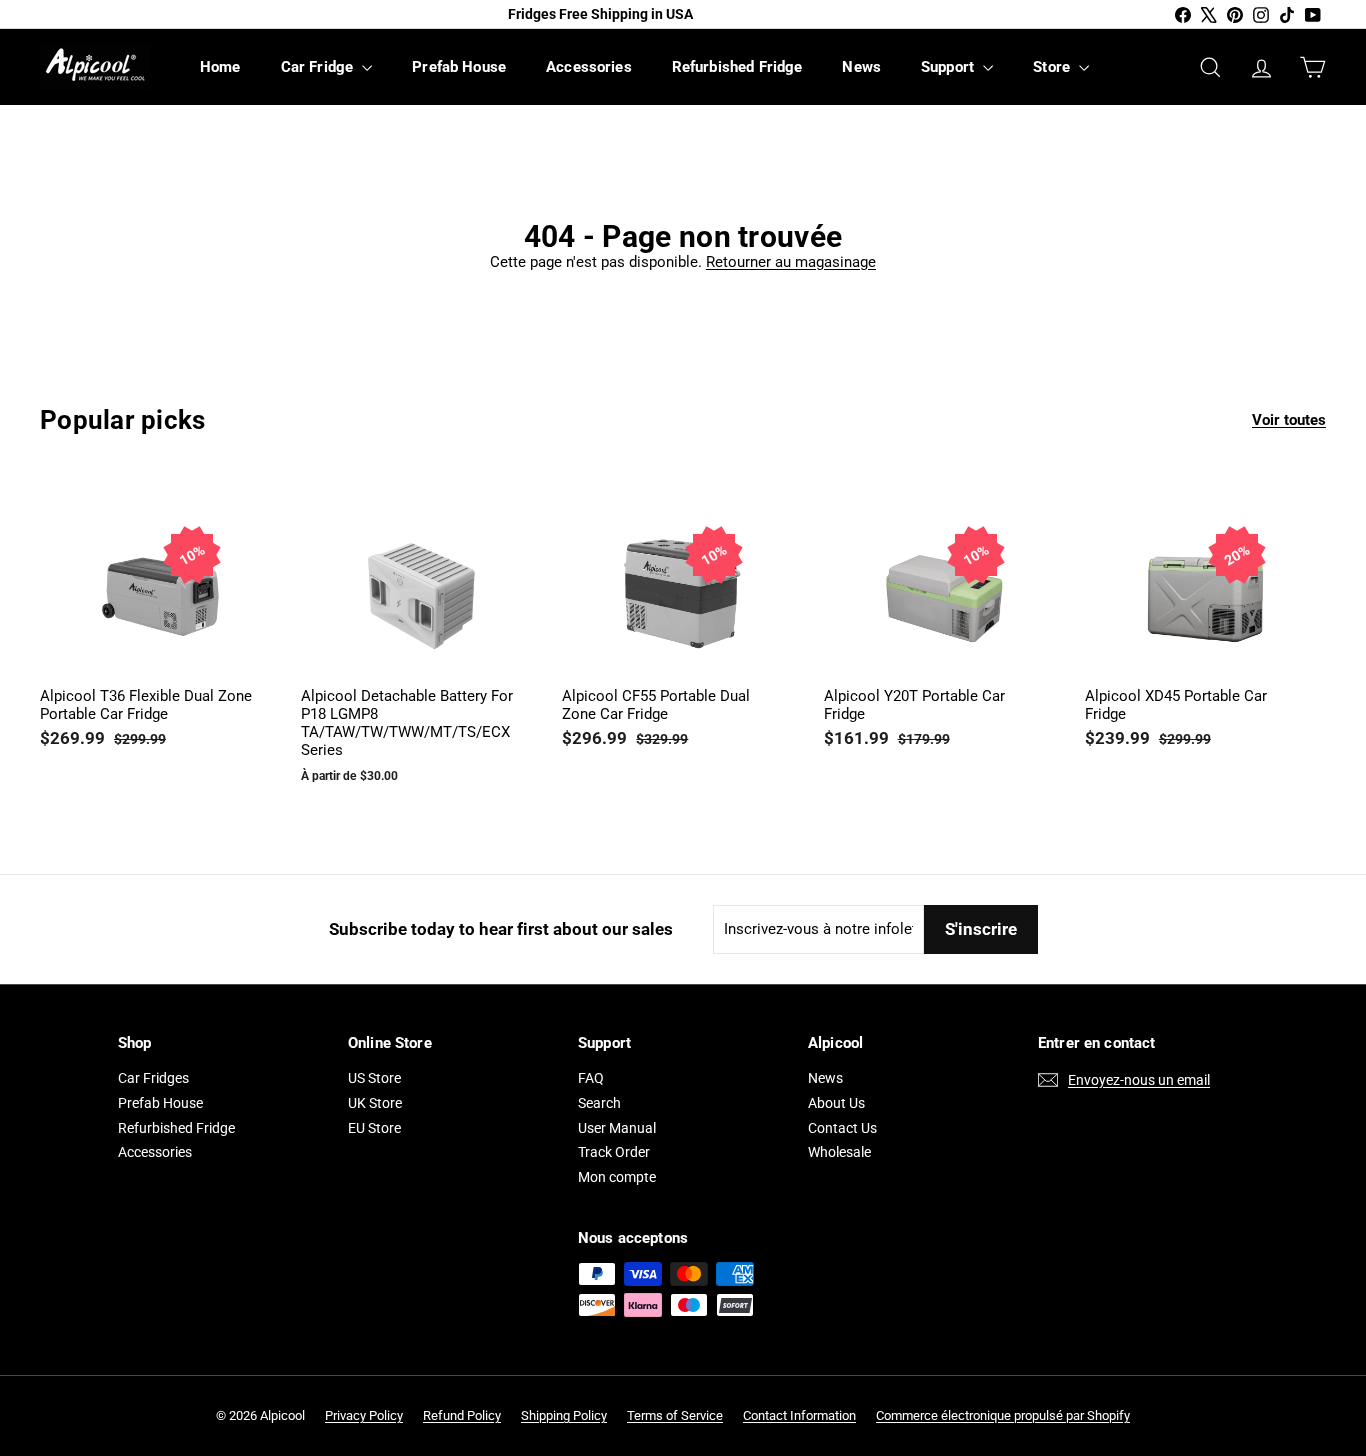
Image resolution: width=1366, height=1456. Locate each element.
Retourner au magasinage (791, 262)
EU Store (374, 1128)
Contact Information (799, 1415)
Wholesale (839, 1152)
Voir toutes (1289, 420)
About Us (836, 1103)
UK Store (375, 1103)
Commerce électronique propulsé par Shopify (1003, 1415)
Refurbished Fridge (737, 67)
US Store (374, 1078)
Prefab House (459, 67)
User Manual (617, 1128)
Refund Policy (462, 1415)
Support (949, 67)
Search (599, 1103)
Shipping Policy (564, 1415)
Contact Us (842, 1128)
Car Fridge (319, 67)
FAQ (591, 1078)
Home (220, 67)
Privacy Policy (364, 1415)
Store (1053, 67)
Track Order (614, 1152)
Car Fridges (153, 1078)
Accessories (589, 67)
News (861, 67)
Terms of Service (675, 1415)
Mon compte (617, 1177)
